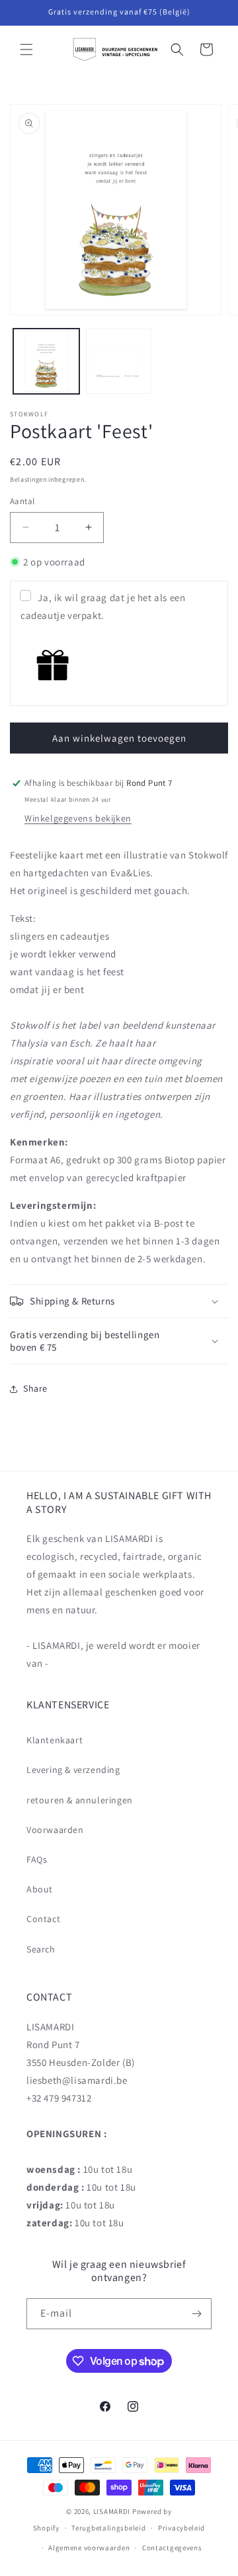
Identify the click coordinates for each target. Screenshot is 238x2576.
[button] (26, 49)
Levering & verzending (73, 1770)
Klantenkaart (55, 1740)
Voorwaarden (55, 1830)
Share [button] (35, 1388)
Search (41, 1949)
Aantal (22, 501)
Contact (43, 1919)
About (40, 1889)
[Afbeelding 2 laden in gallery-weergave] (119, 362)
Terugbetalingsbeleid (108, 2528)
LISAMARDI (112, 2511)
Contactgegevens (172, 2548)
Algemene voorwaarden (89, 2548)
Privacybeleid (181, 2528)
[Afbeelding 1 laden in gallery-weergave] (46, 362)
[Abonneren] (196, 2314)
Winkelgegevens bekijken (78, 818)
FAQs (37, 1859)
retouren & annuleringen (80, 1800)
